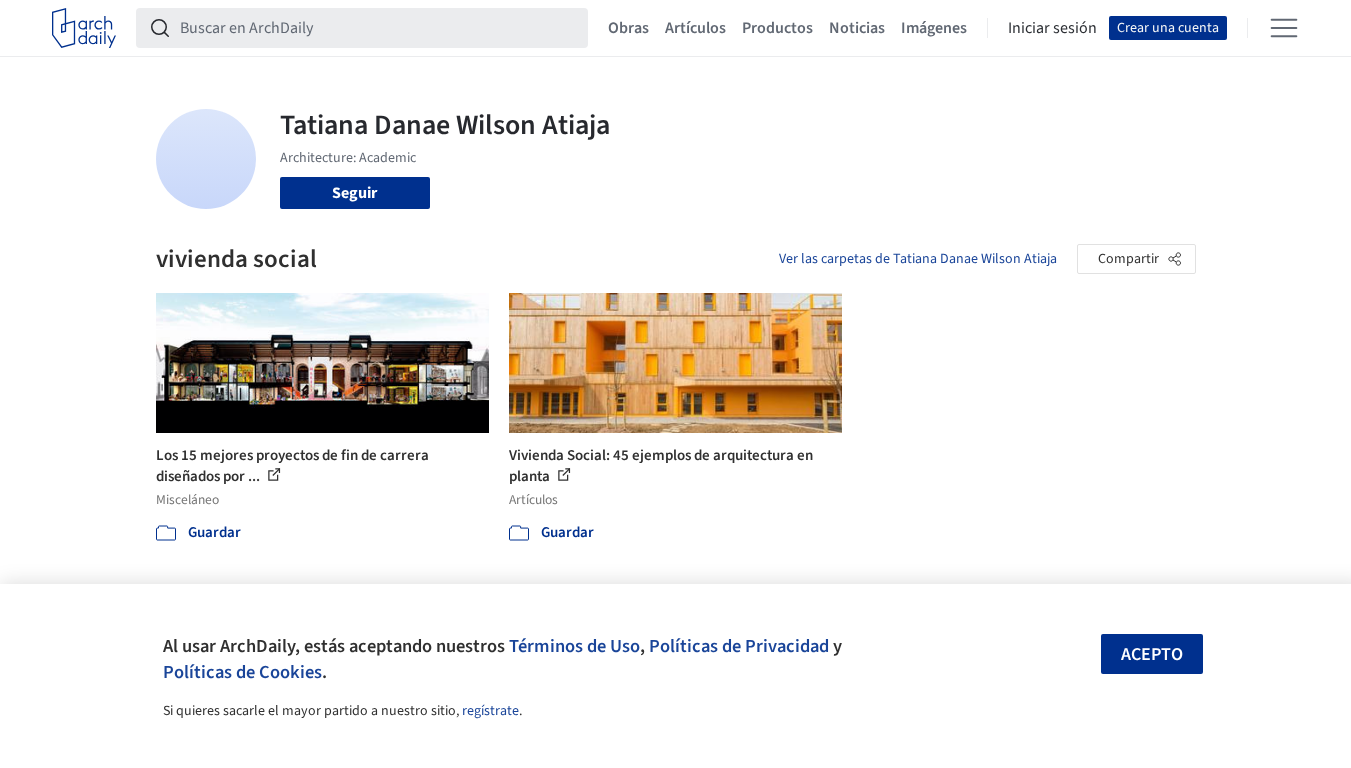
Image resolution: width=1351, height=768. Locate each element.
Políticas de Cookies (242, 672)
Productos (777, 28)
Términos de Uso (574, 646)
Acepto (1152, 654)
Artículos (695, 28)
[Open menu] (1284, 28)
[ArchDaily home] (84, 28)
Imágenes (934, 28)
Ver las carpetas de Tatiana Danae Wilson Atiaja (918, 259)
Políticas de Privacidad (739, 646)
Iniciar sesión (1052, 28)
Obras (628, 28)
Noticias (857, 28)
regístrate (490, 711)
